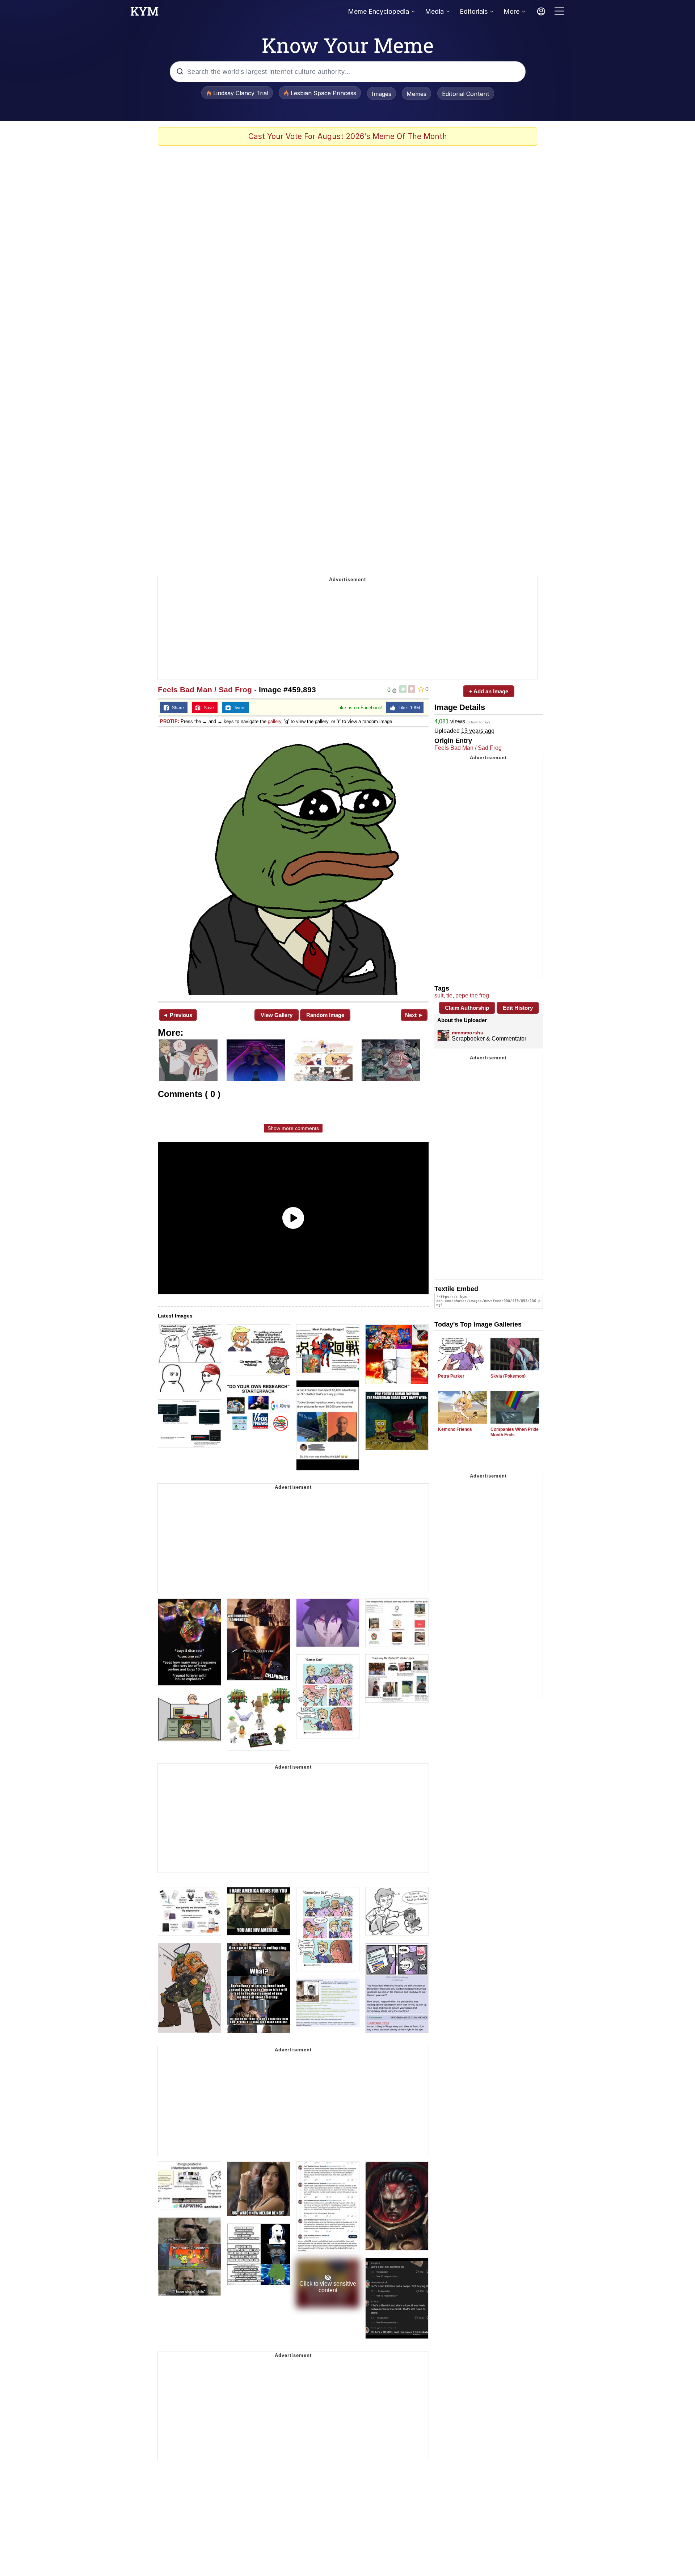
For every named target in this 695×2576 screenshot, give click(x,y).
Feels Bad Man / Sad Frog (205, 690)
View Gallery (277, 1015)
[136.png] (293, 864)
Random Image (325, 1015)
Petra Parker (451, 1376)
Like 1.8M (408, 708)
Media (434, 11)
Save (207, 708)
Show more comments (293, 1128)
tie (449, 995)
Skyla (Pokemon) (508, 1376)
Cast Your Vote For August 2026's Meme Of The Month (348, 136)
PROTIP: (170, 721)
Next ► (414, 1015)
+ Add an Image (489, 691)
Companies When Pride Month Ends (515, 1432)
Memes (416, 94)
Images (382, 94)
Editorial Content (466, 94)
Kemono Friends (455, 1429)
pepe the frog (472, 995)
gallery (275, 721)
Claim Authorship (467, 1008)
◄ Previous (178, 1015)
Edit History (518, 1008)
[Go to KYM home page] (144, 13)
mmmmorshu (468, 1033)
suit (439, 995)
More (511, 11)
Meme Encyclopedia (378, 11)
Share (176, 708)
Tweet (238, 708)
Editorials (474, 11)
